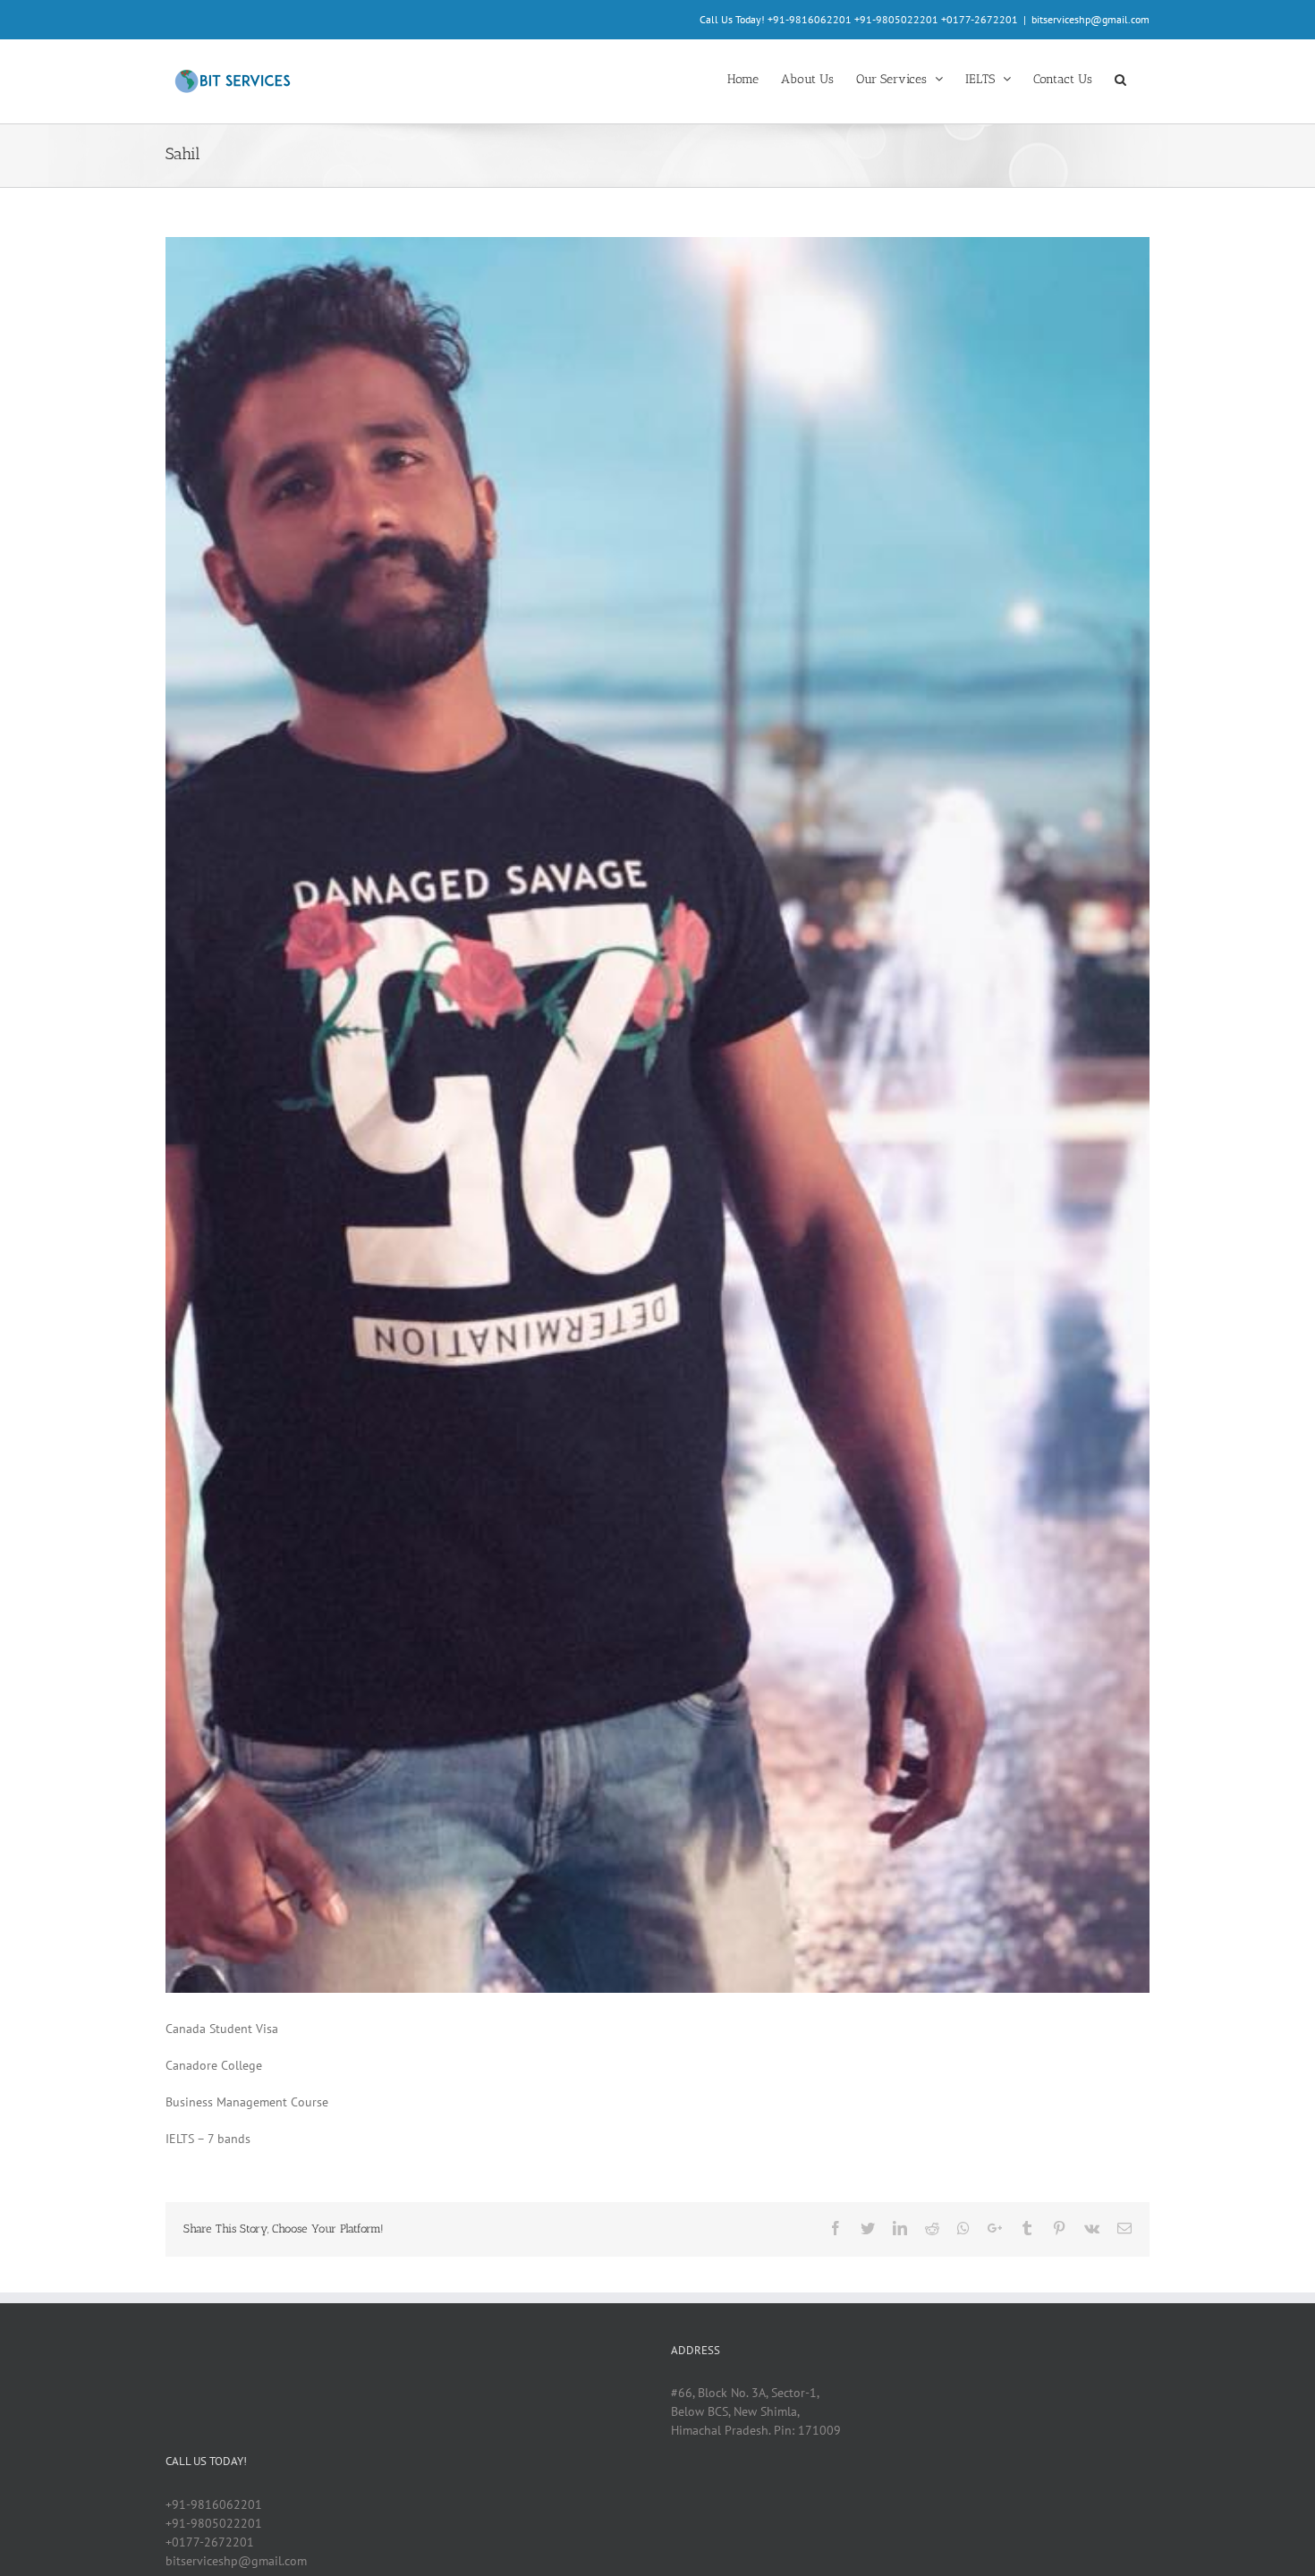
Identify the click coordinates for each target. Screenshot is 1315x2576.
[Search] (1121, 78)
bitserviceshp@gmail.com (1090, 19)
